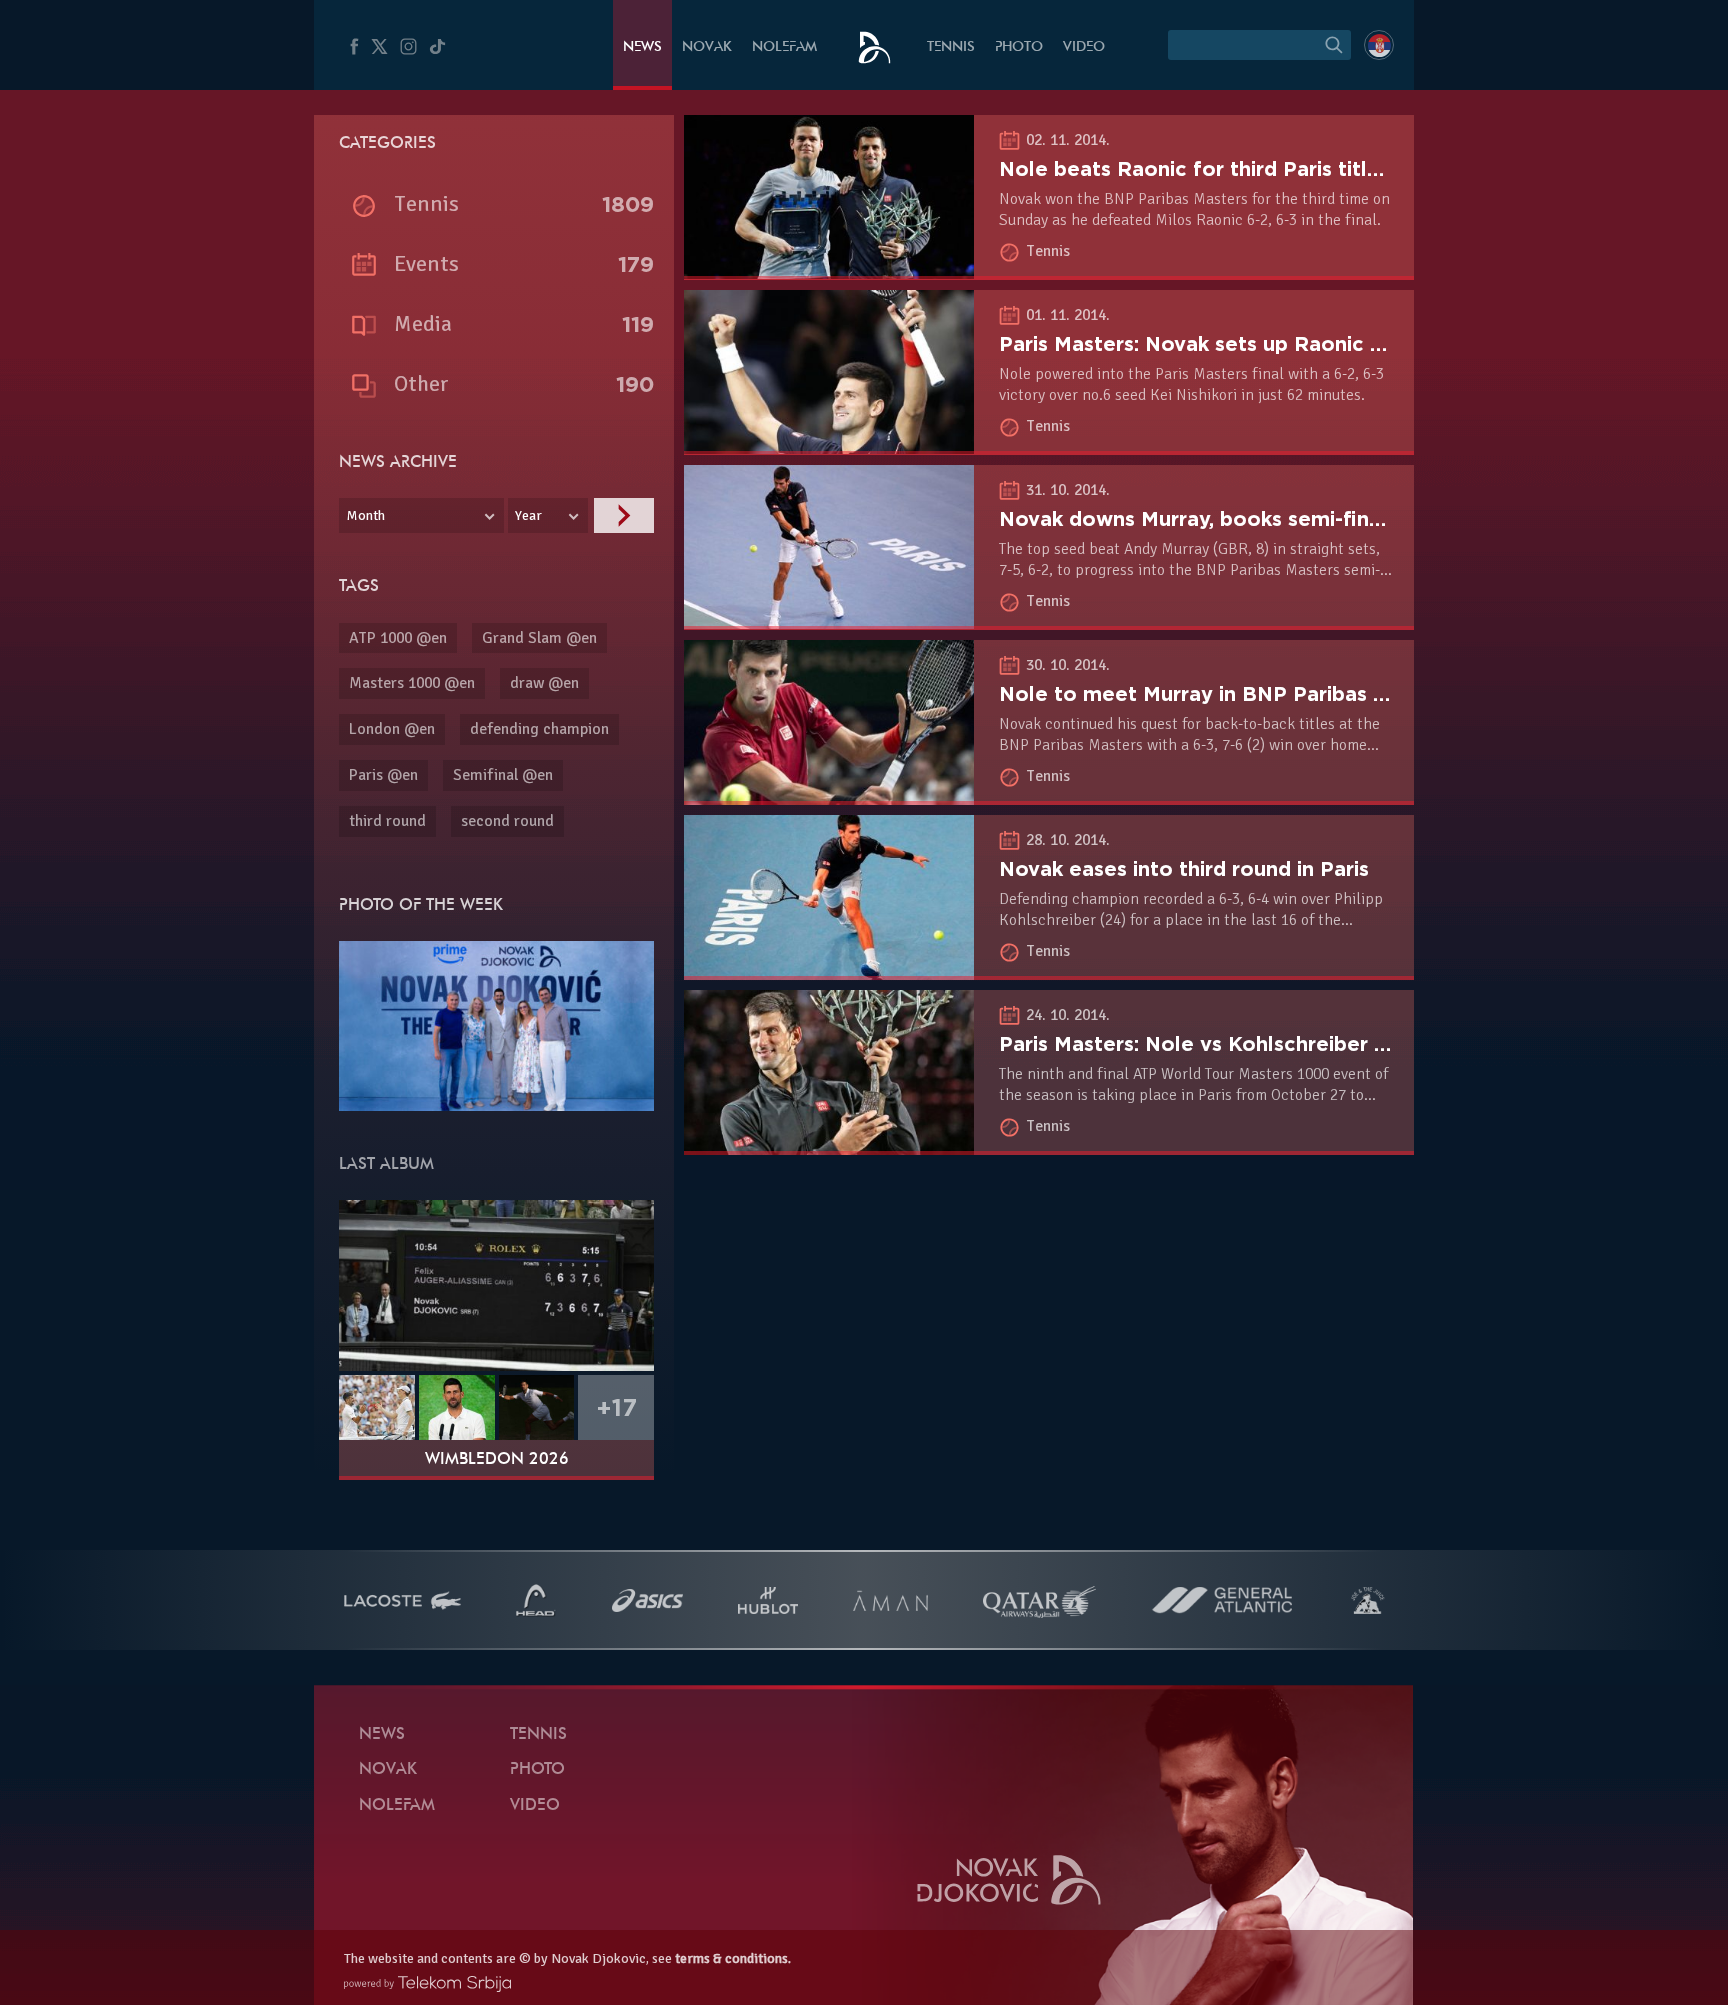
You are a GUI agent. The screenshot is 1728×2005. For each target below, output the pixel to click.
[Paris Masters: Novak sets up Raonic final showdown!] (829, 443)
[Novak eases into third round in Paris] (829, 969)
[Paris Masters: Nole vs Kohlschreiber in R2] (829, 1144)
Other (421, 383)
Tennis (951, 47)
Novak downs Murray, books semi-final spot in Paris (1258, 519)
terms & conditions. (733, 1958)
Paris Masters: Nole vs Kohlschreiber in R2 (1211, 1044)
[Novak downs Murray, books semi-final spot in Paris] (829, 618)
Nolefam (784, 47)
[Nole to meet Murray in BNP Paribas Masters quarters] (829, 794)
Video (1084, 47)
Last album (386, 1165)
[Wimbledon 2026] (496, 1285)
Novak (707, 47)
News (642, 47)
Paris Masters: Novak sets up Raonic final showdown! (1266, 344)
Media (423, 323)
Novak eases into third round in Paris (1184, 869)
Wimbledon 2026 (497, 1460)
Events (426, 263)
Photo (1019, 47)
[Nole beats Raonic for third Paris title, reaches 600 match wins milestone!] (829, 268)
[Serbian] (1379, 45)
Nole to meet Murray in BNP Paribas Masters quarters (1271, 694)
